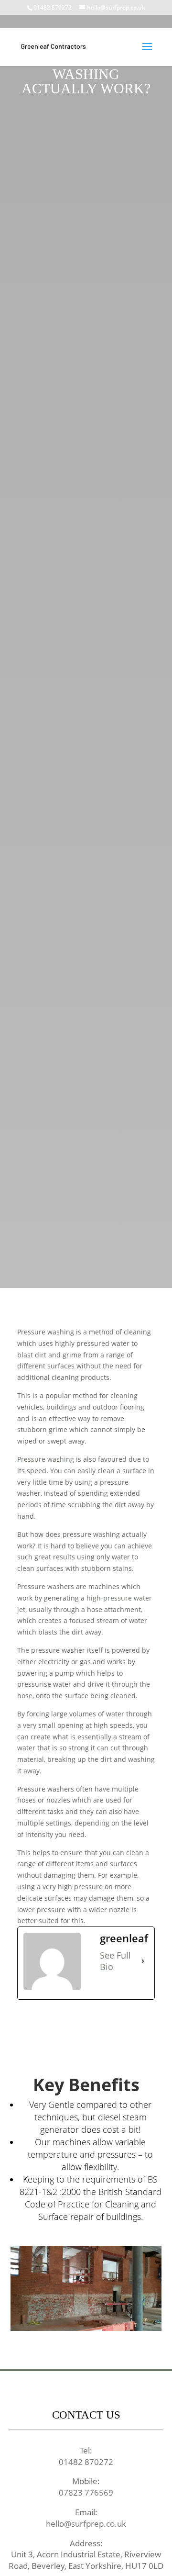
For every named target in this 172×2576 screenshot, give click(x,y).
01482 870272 (53, 7)
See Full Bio (115, 1961)
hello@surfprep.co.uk (86, 2524)
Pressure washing (46, 1459)
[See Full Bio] (143, 1961)
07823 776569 (86, 2492)
